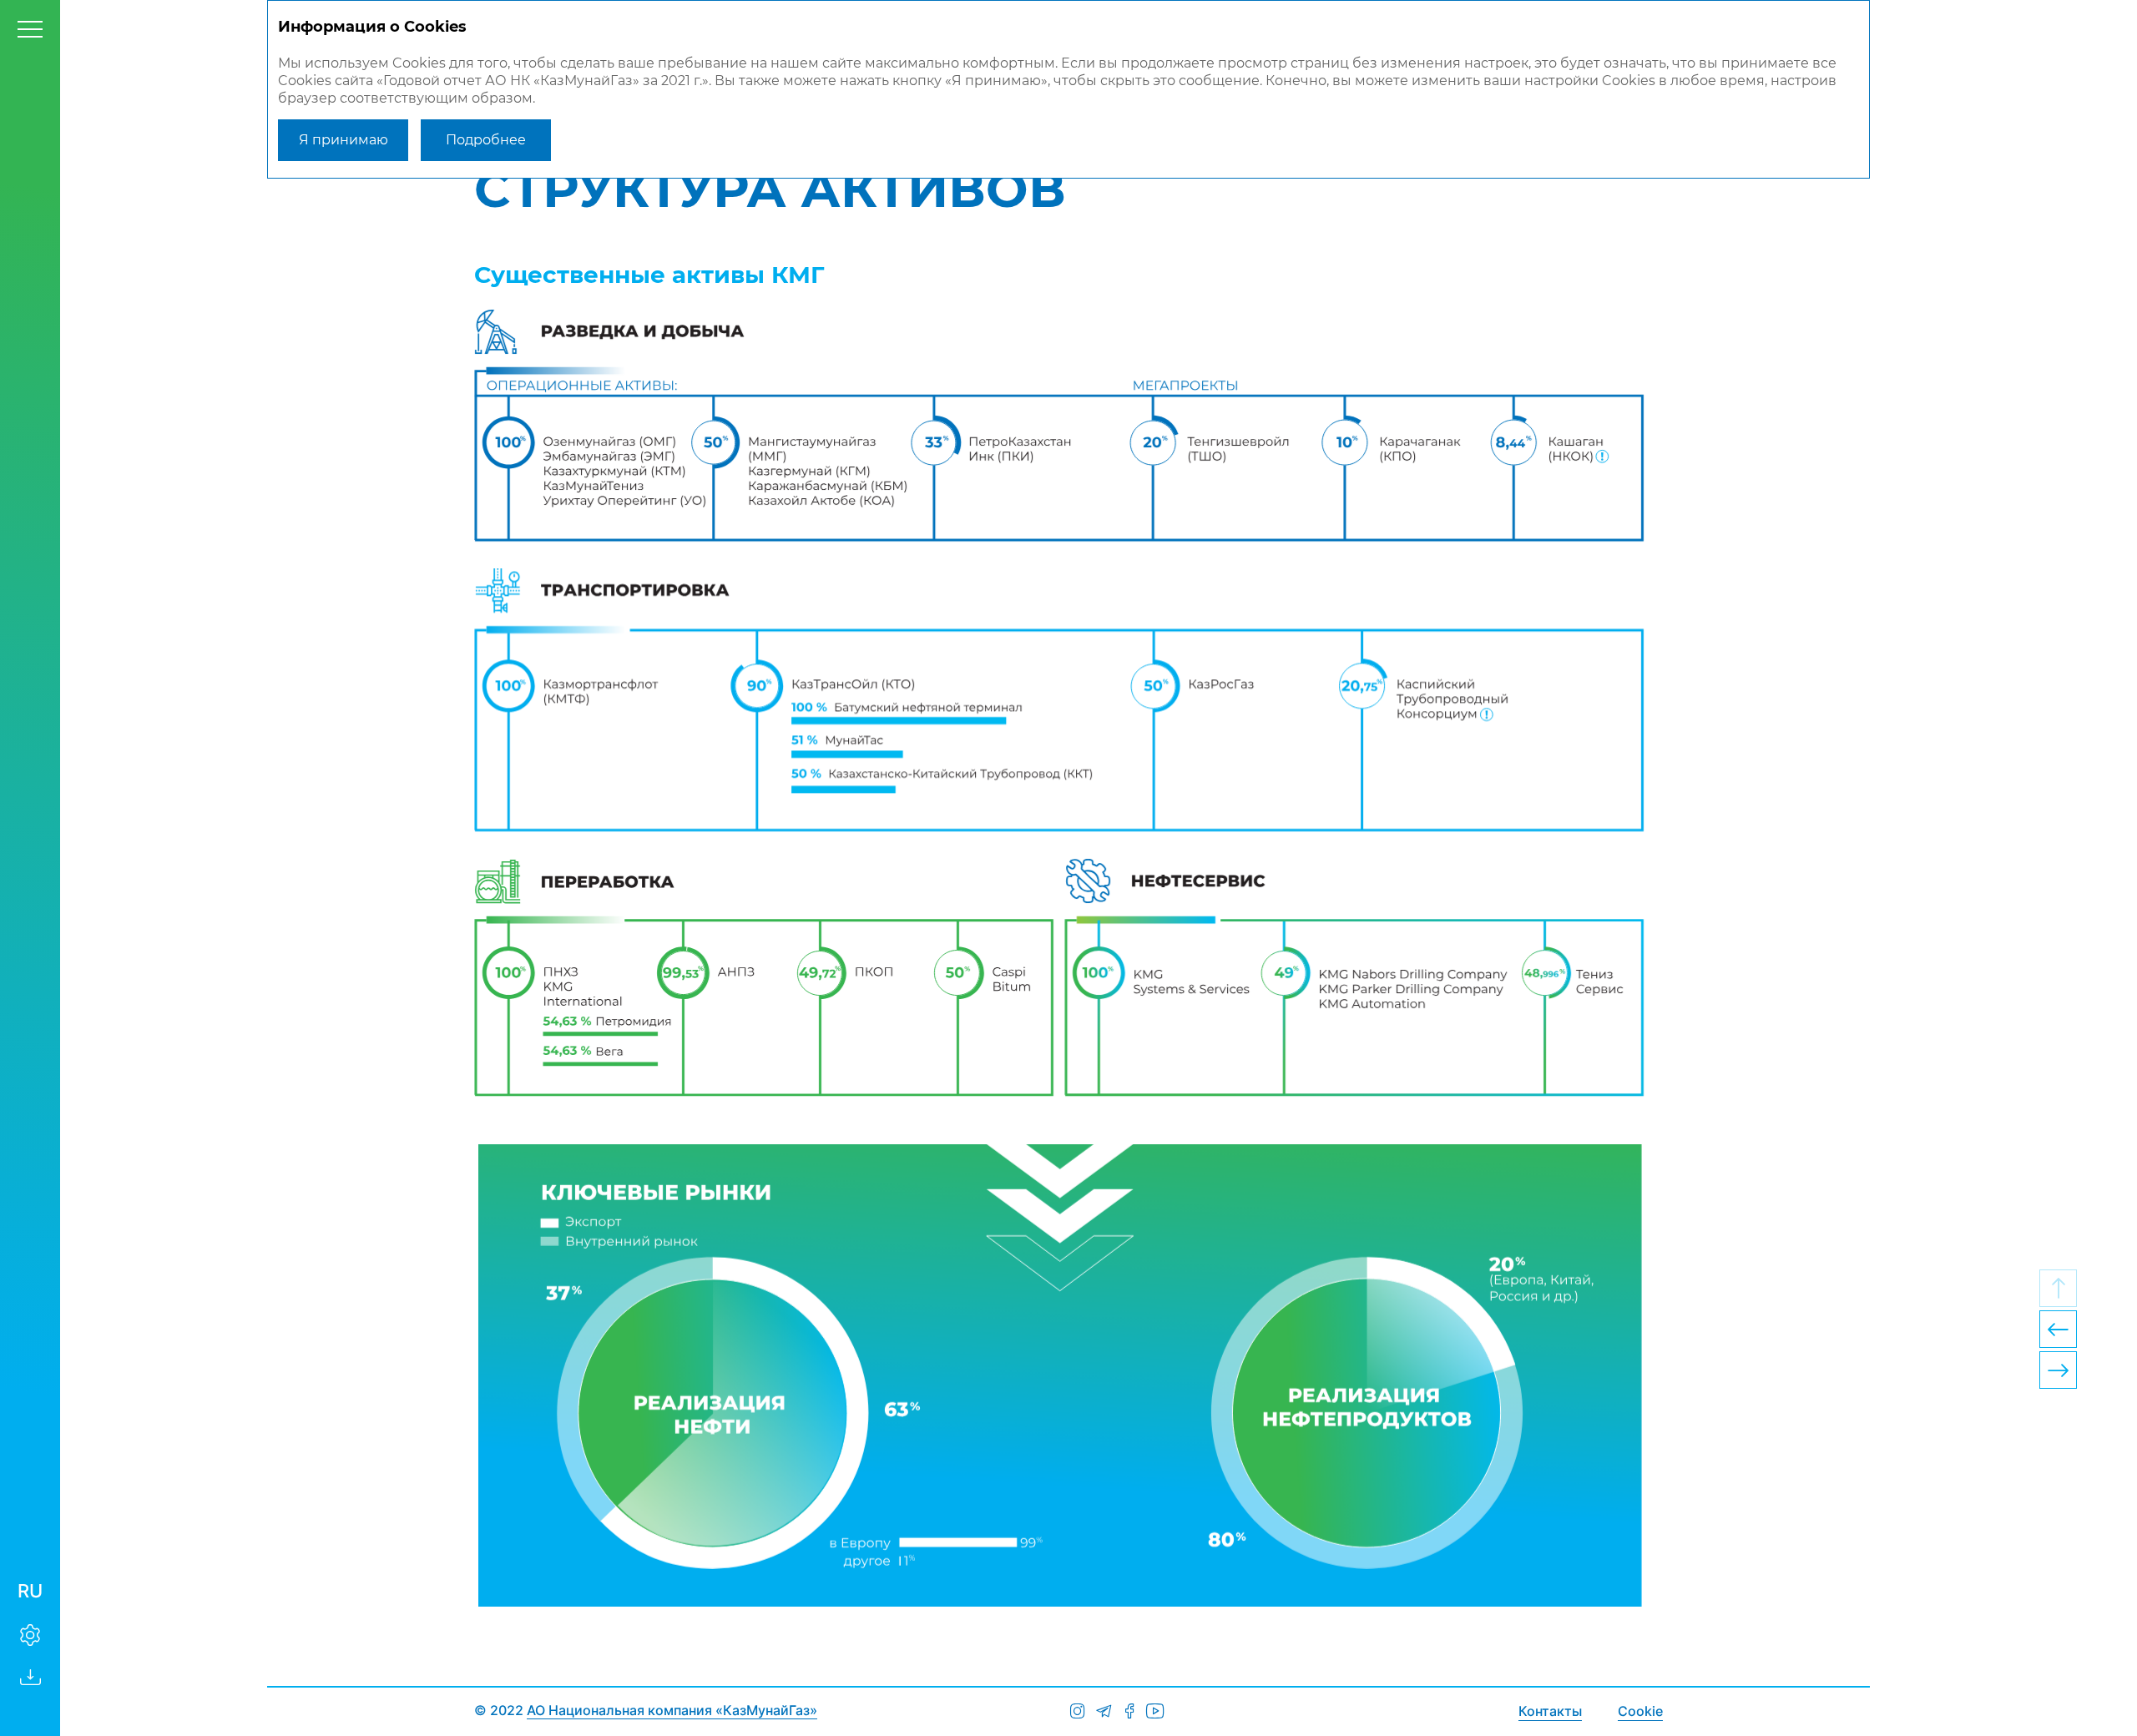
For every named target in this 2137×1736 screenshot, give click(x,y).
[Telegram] (1103, 1711)
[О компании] (2058, 1329)
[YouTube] (1155, 1711)
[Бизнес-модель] (2058, 1370)
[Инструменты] (30, 1635)
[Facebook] (1129, 1711)
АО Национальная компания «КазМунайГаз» (672, 1710)
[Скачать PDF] (30, 1677)
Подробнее (486, 140)
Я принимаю (344, 140)
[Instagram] (1077, 1711)
